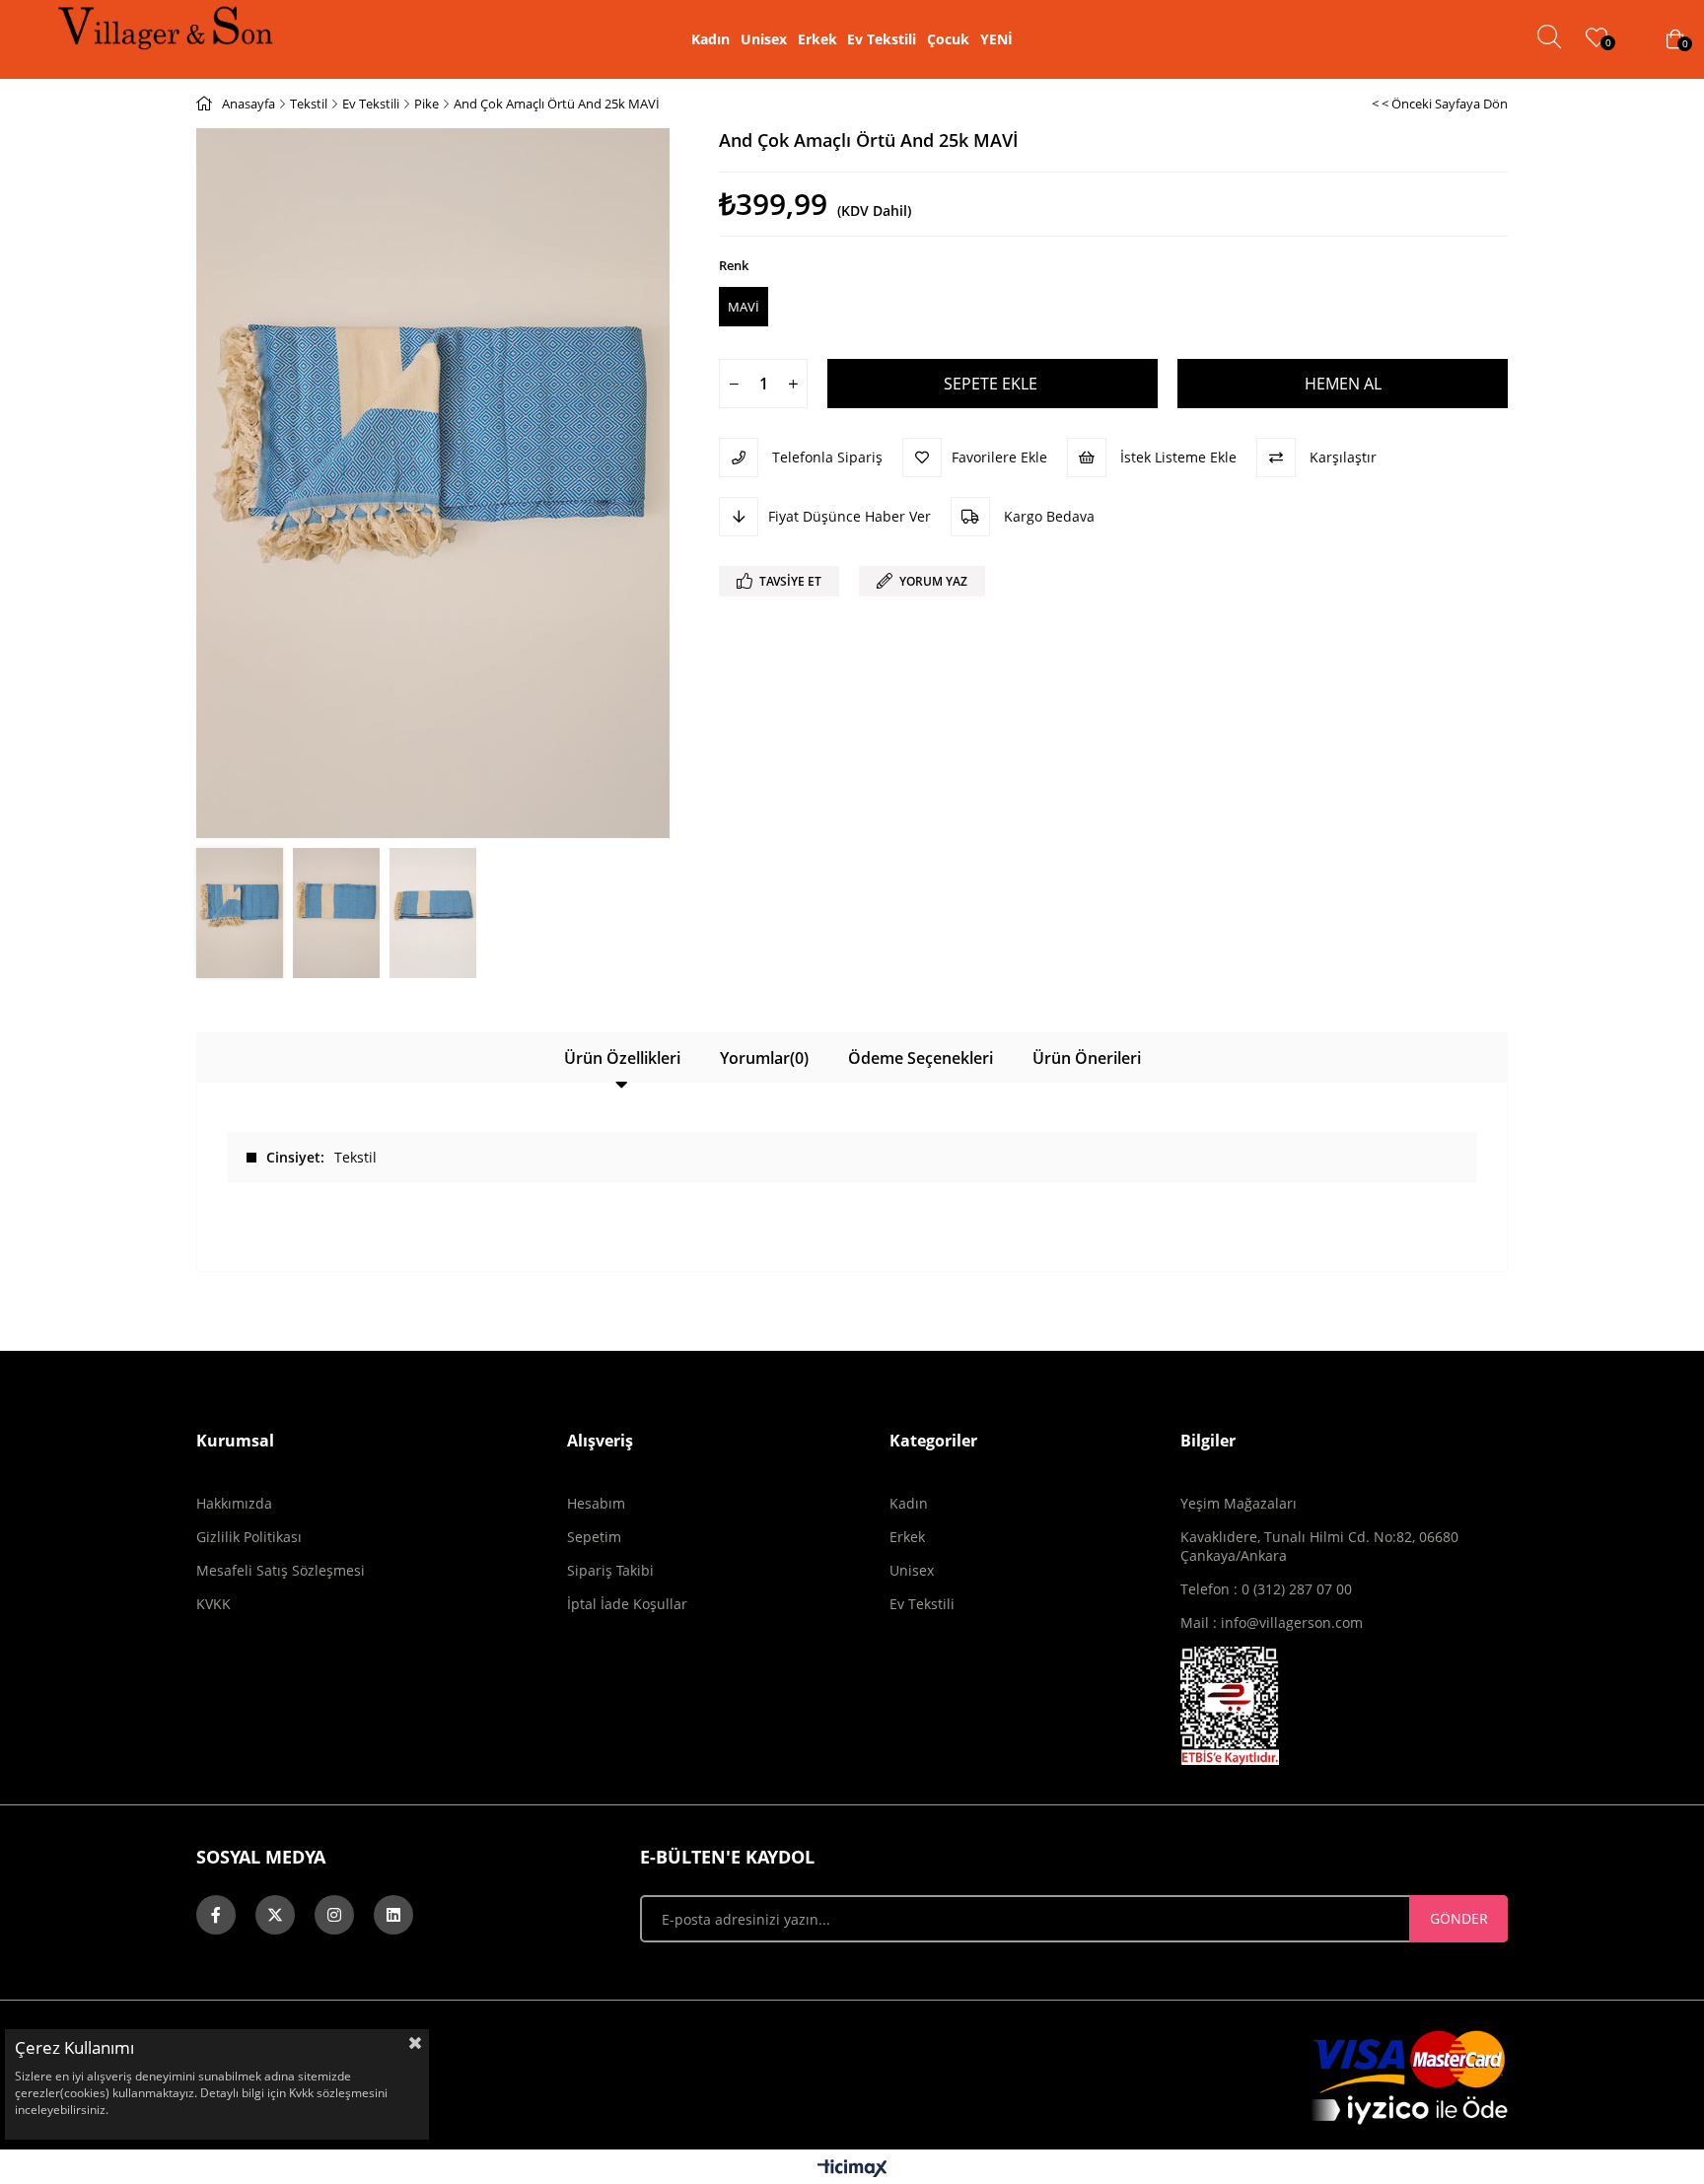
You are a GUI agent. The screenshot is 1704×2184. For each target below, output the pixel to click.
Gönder (1459, 1918)
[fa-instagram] (334, 1915)
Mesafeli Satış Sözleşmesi (281, 1570)
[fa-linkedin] (393, 1915)
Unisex (764, 39)
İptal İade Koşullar (627, 1604)
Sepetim (594, 1537)
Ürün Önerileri (1087, 1058)
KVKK (213, 1604)
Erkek (817, 39)
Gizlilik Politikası (249, 1537)
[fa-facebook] (216, 1915)
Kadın (710, 39)
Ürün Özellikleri (622, 1058)
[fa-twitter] (275, 1915)
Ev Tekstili (882, 39)
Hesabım (596, 1503)
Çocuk (948, 39)
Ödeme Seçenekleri (921, 1058)
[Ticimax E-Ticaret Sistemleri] (852, 2169)
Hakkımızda (234, 1503)
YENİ (996, 39)
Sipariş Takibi (610, 1570)
